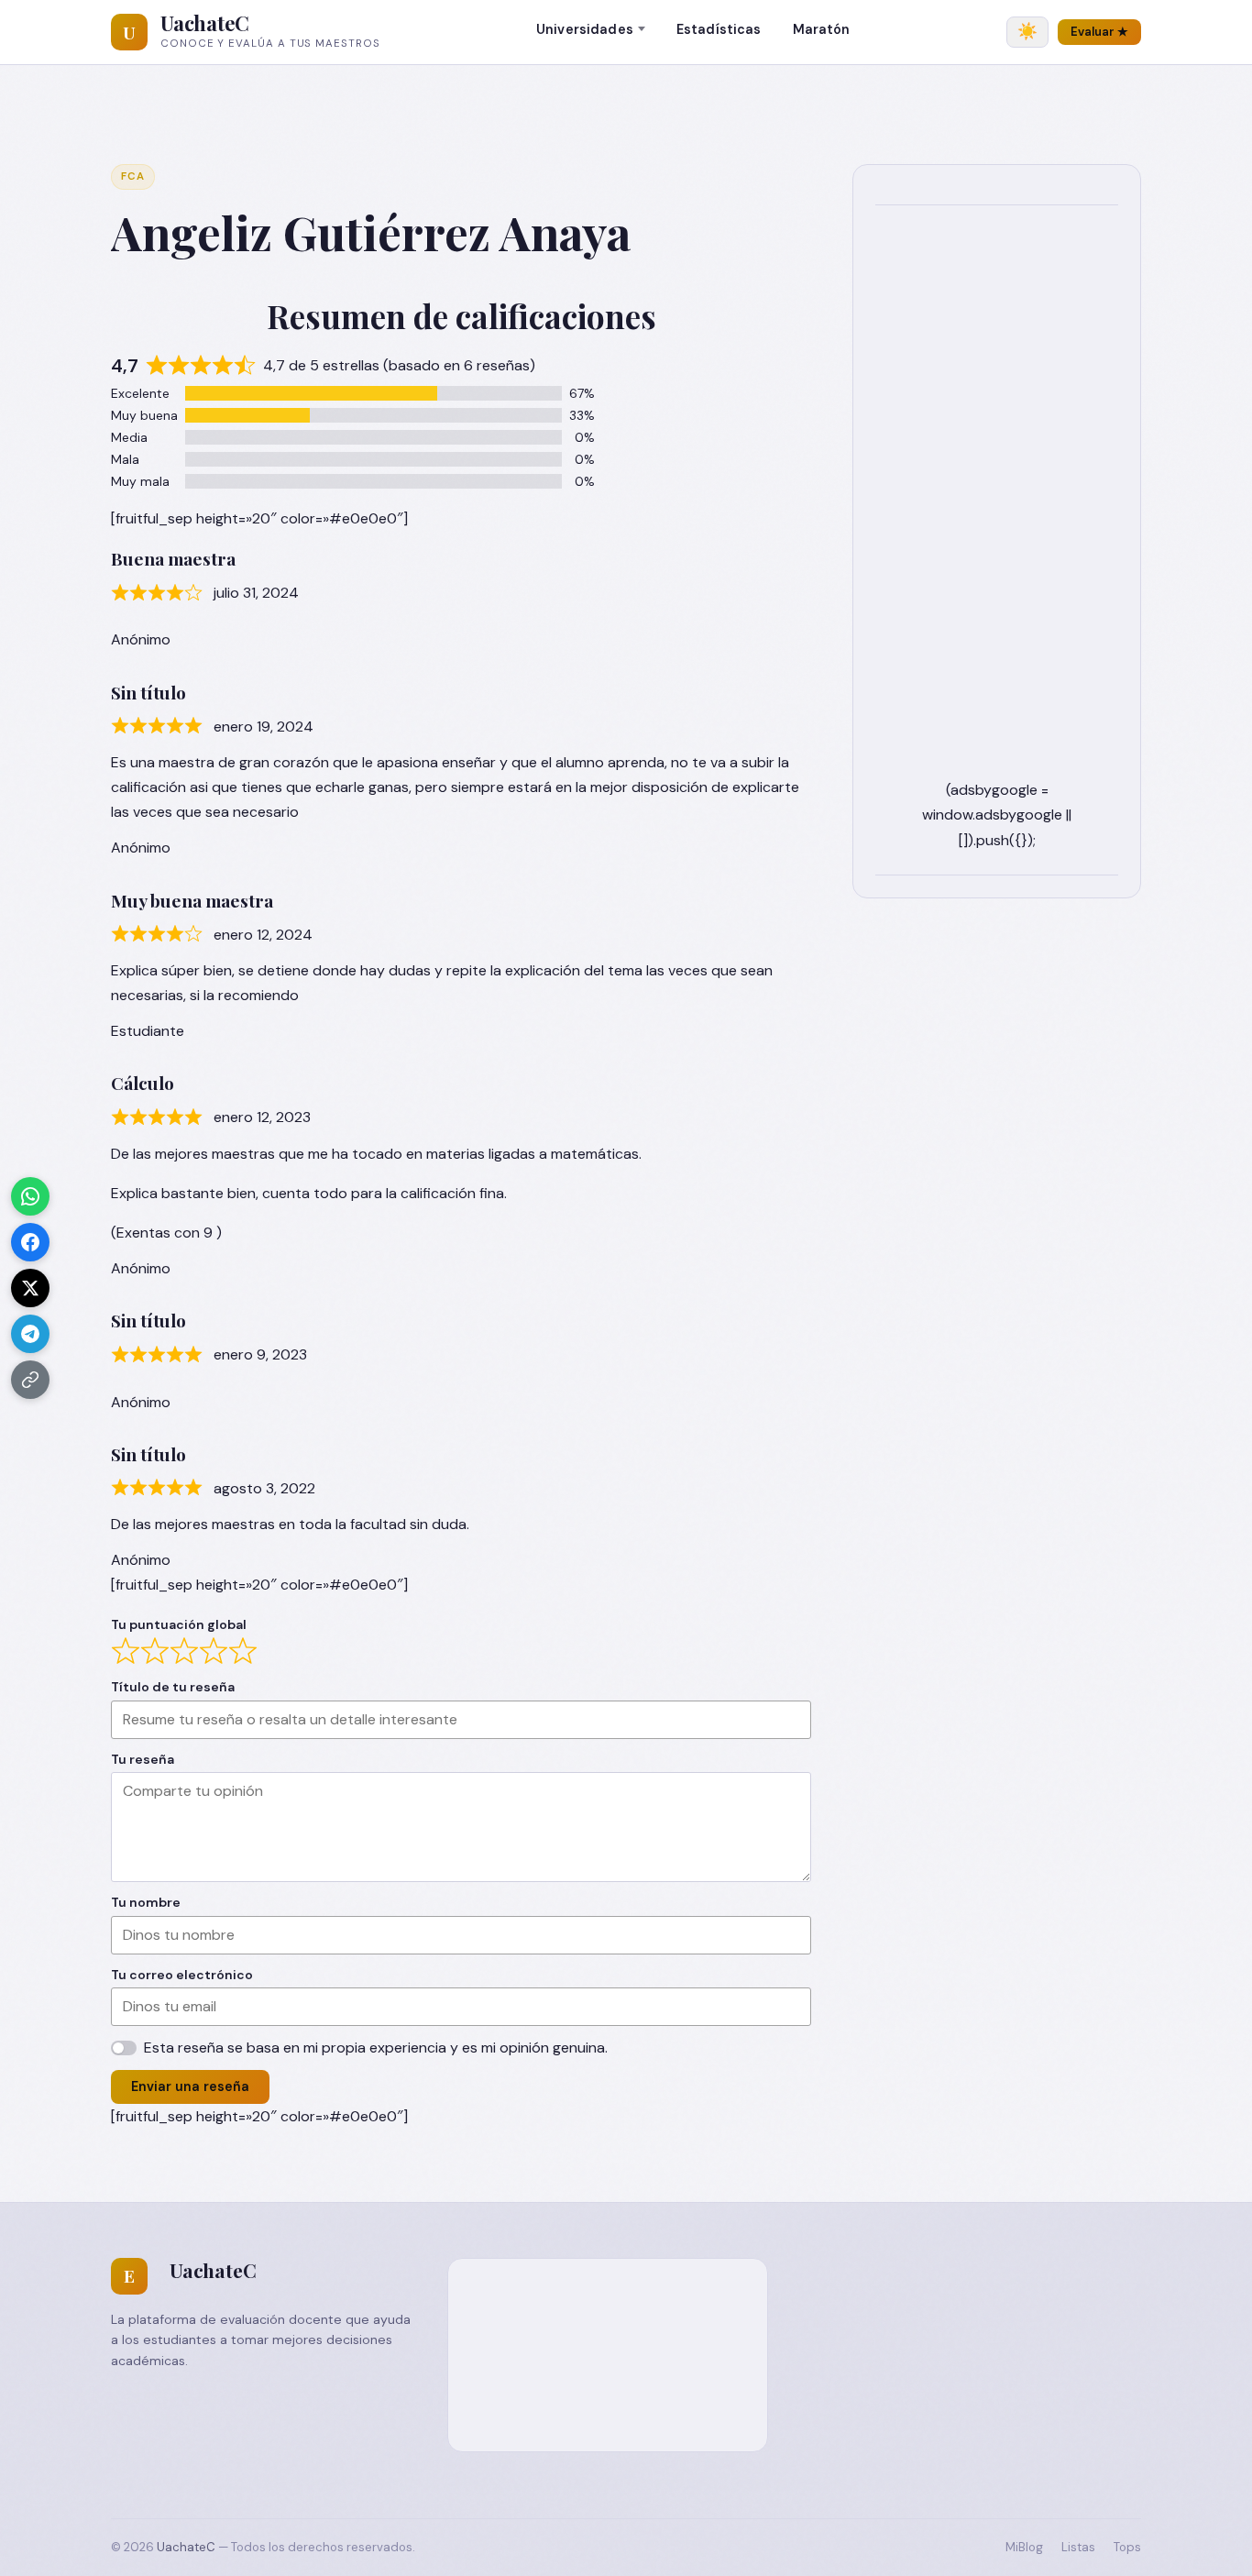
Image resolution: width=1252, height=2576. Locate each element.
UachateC (205, 23)
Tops (1127, 2547)
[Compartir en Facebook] (30, 1242)
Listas (1078, 2547)
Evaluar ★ (1099, 32)
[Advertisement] (997, 502)
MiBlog (1024, 2547)
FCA (133, 176)
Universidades (585, 29)
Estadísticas (719, 29)
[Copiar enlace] (30, 1380)
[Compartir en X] (30, 1288)
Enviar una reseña (190, 2086)
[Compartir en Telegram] (30, 1334)
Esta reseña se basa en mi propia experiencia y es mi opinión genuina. (376, 2048)
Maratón (822, 29)
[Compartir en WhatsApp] (30, 1196)
